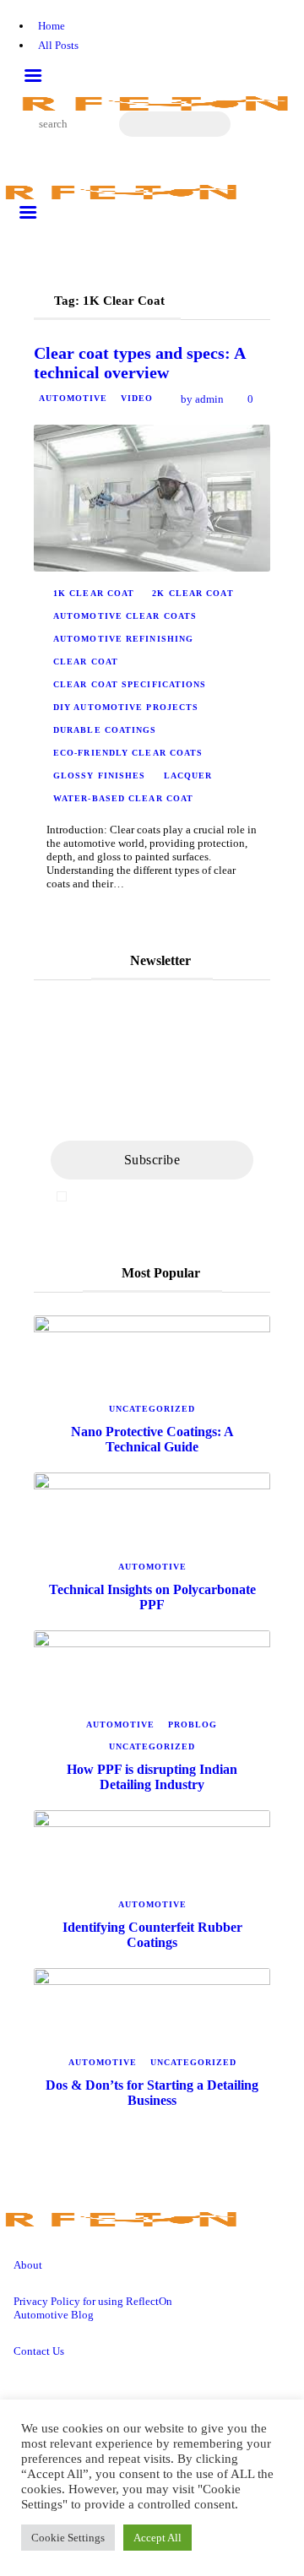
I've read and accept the (160, 1196)
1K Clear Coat (94, 593)
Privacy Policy (214, 1196)
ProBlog (193, 1725)
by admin (202, 399)
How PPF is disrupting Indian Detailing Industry (152, 1777)
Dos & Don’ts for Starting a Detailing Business (152, 2093)
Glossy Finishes (100, 776)
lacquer (188, 776)
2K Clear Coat (193, 593)
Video (137, 398)
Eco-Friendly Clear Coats (128, 753)
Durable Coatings (105, 730)
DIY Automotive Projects (126, 707)
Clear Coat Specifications (130, 684)
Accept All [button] (157, 2538)
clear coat (86, 662)
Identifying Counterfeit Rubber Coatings (152, 1935)
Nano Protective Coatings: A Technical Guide (152, 1439)
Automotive (73, 398)
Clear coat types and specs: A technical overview (139, 363)
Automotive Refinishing (123, 639)
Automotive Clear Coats (125, 616)
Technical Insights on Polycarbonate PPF (152, 1597)
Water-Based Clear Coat (123, 798)
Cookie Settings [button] (68, 2538)
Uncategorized (152, 1409)
